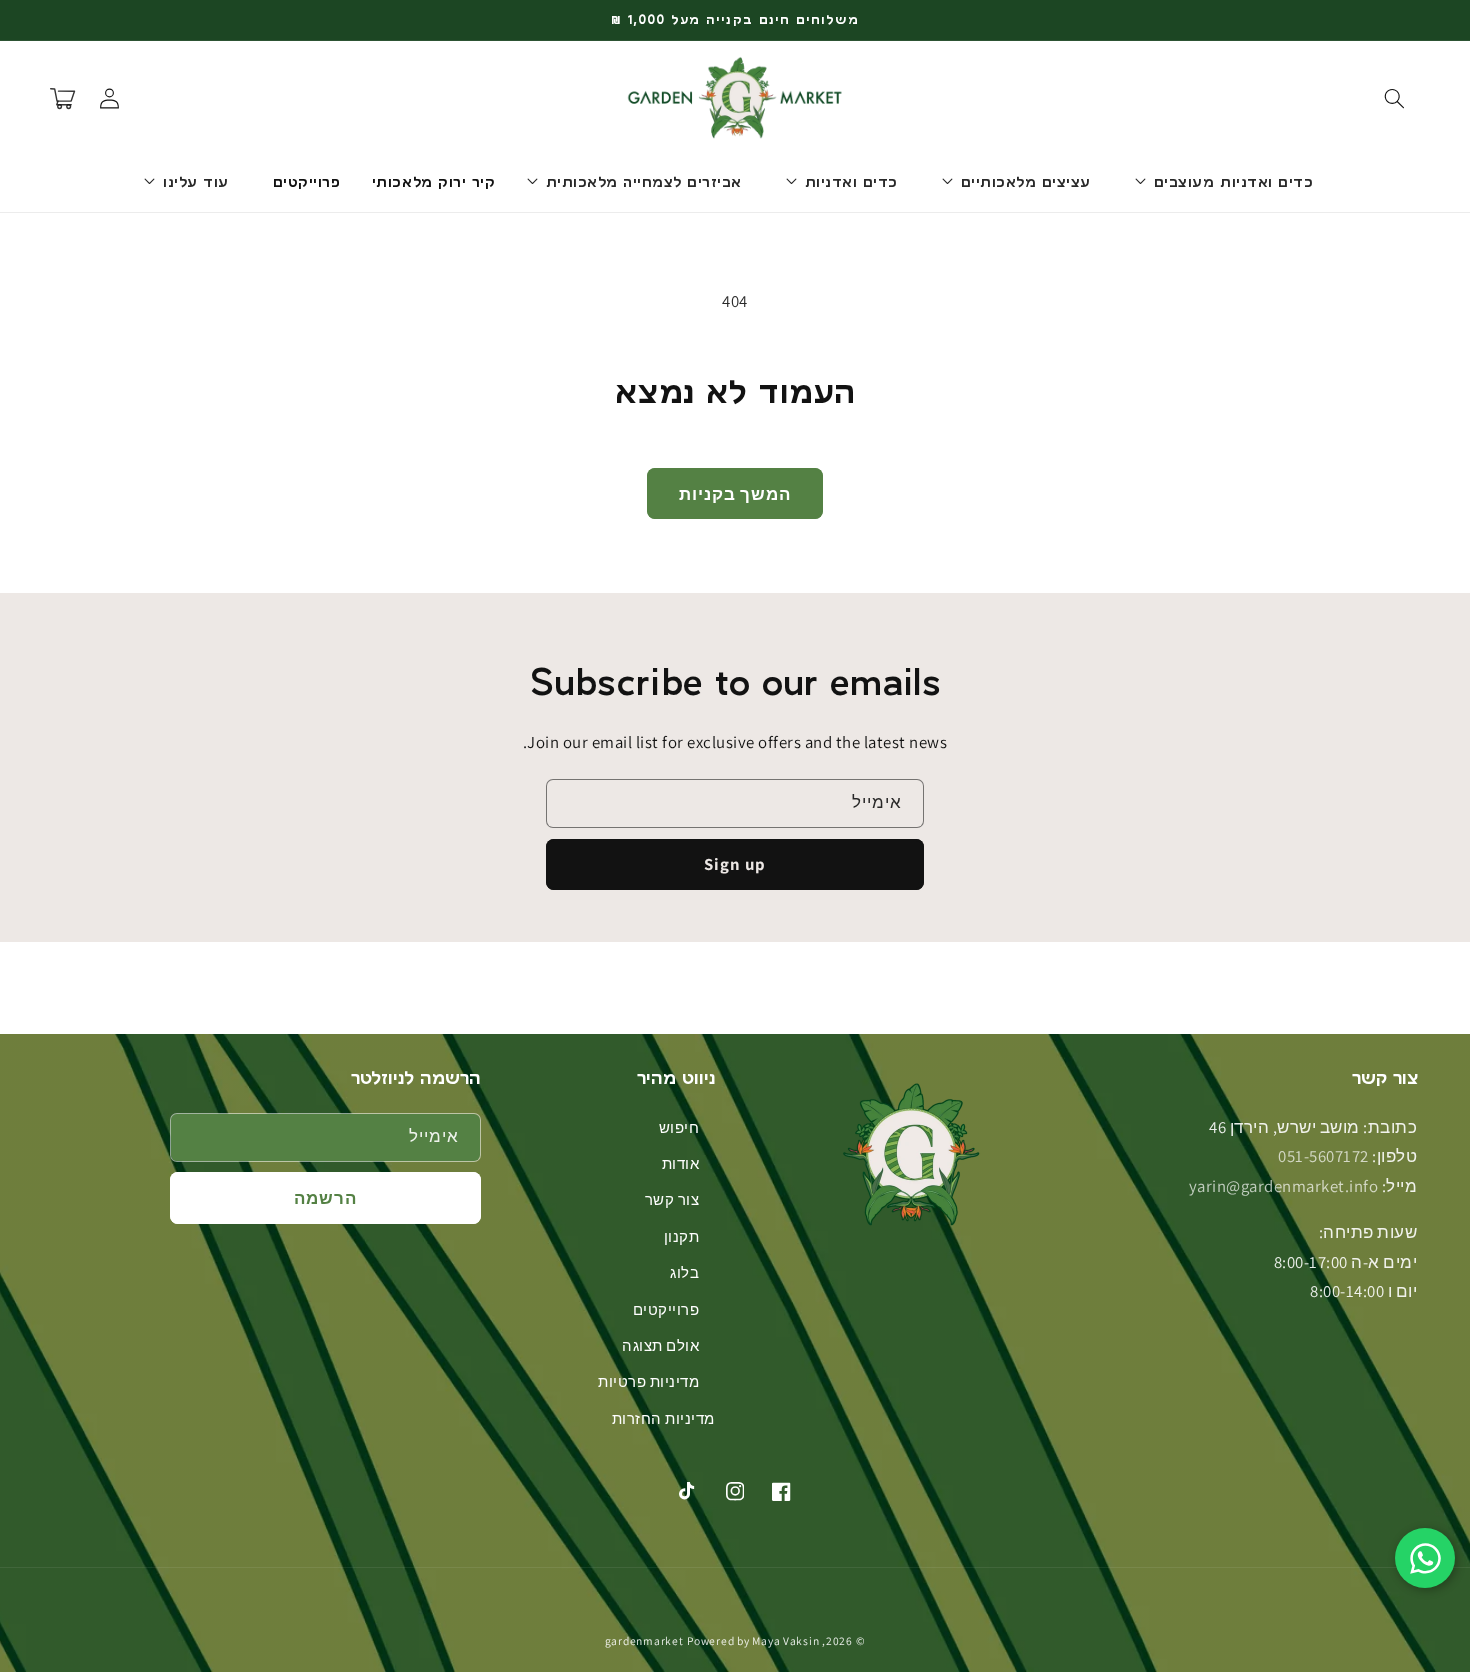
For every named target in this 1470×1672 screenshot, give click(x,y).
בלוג (684, 1272)
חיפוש (679, 1127)
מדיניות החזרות (663, 1418)
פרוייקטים (666, 1309)
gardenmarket (644, 1640)
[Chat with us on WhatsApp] (1425, 1558)
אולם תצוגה (660, 1345)
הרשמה (325, 1198)
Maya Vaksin (785, 1640)
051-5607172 (1323, 1156)
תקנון (682, 1236)
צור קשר (672, 1199)
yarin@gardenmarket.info (1284, 1186)
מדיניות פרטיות (648, 1381)
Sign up (735, 864)
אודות (681, 1163)
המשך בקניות (735, 494)
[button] (1394, 98)
